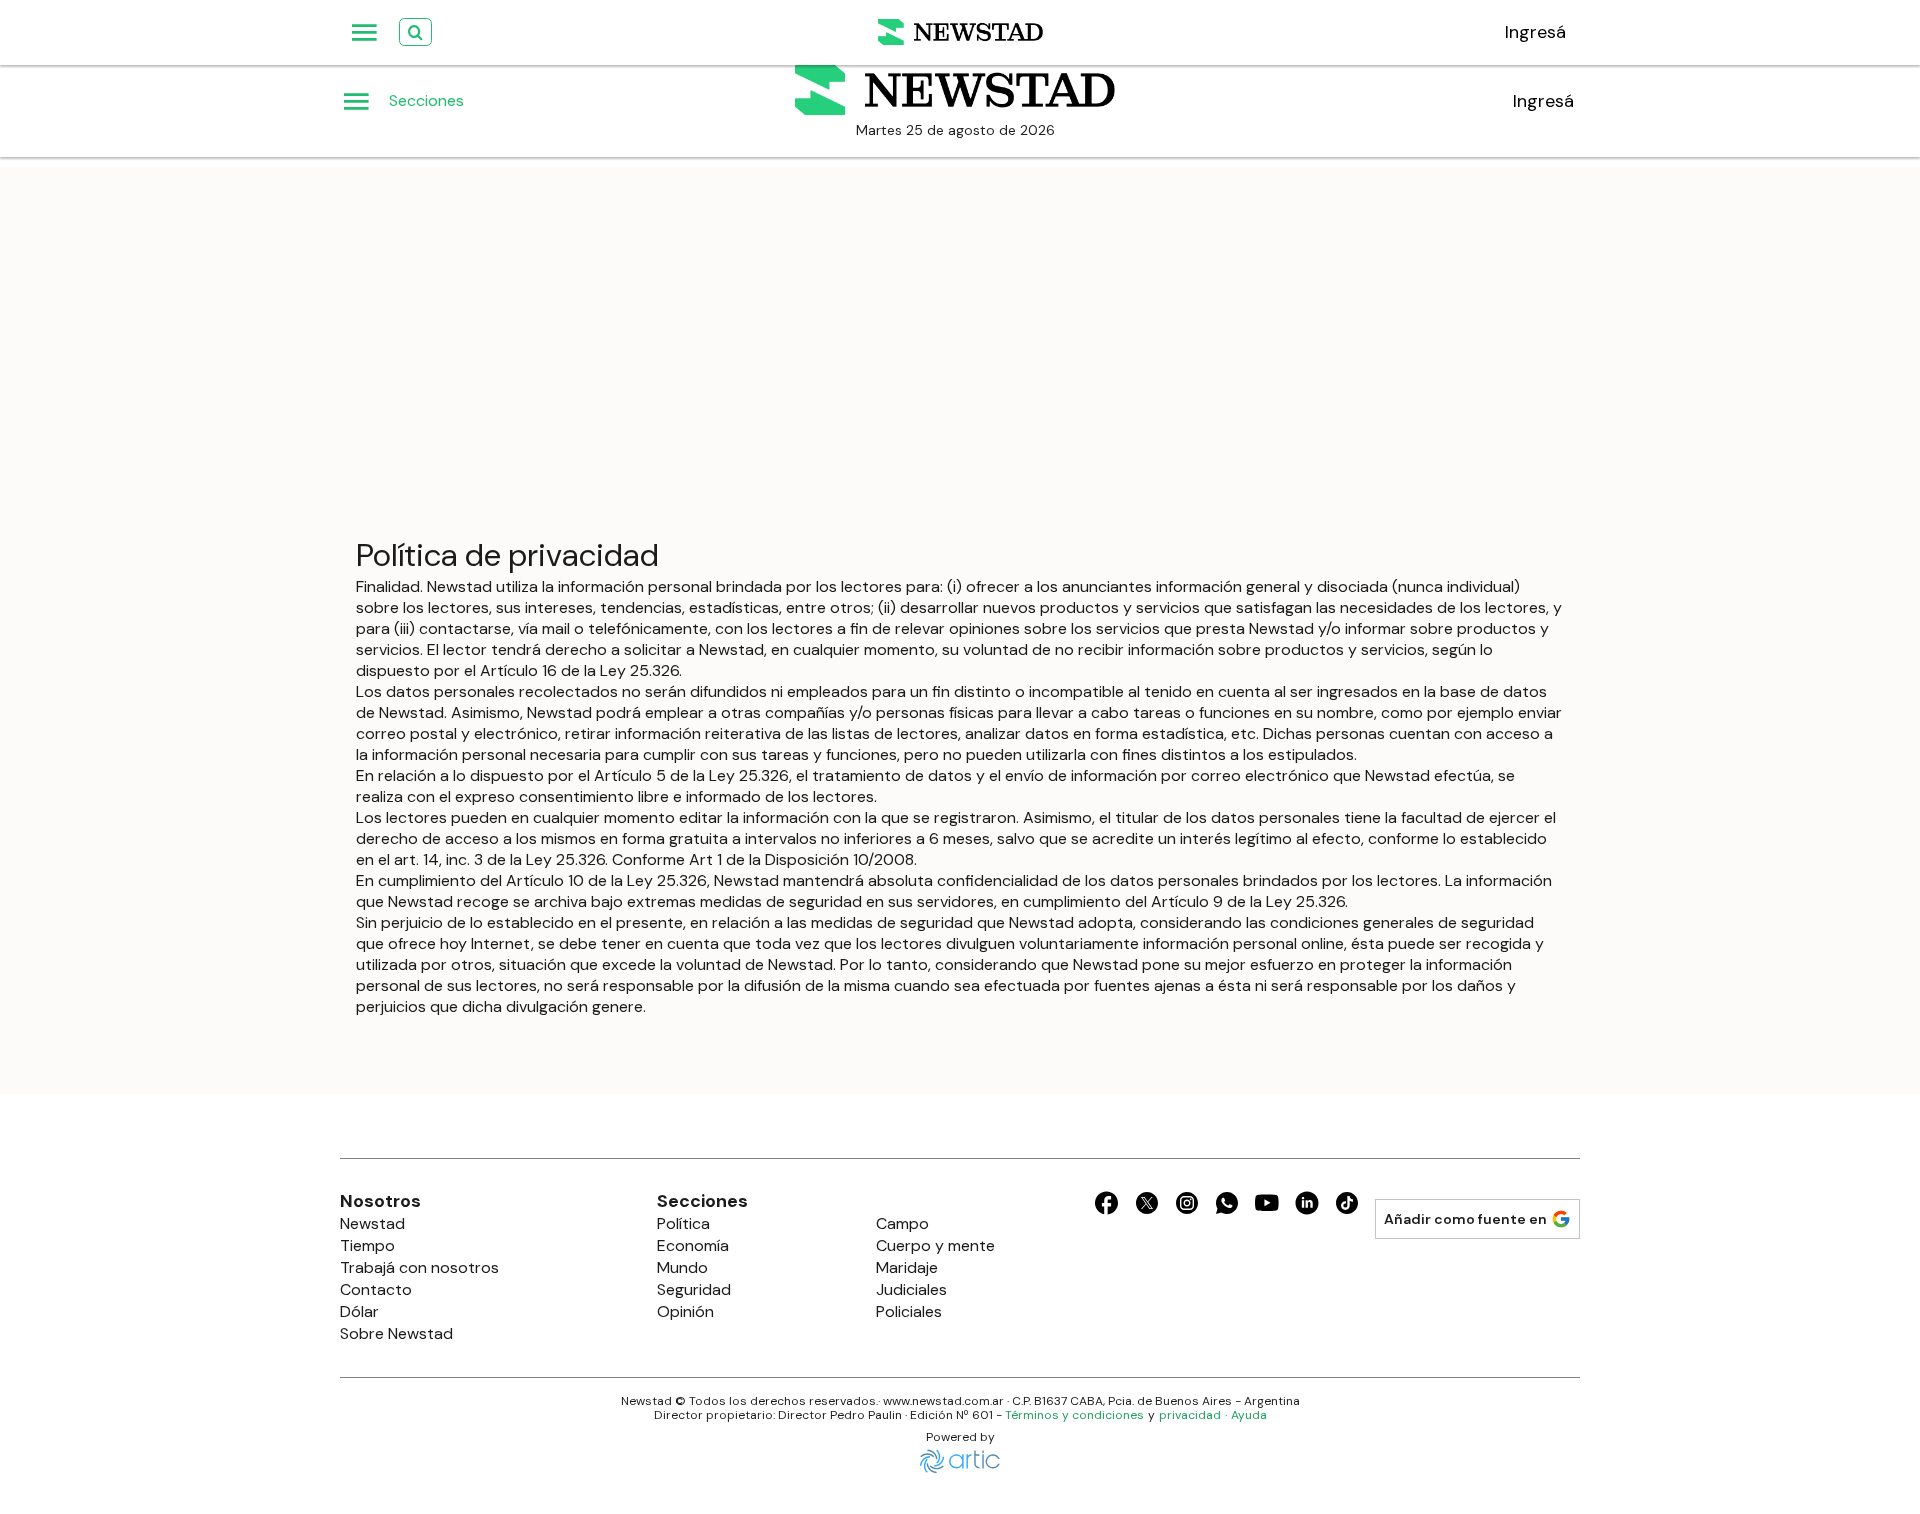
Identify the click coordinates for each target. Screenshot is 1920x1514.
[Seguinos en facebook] (1107, 1206)
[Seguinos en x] (1147, 1206)
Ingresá (1543, 101)
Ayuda (1249, 1415)
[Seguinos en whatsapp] (1227, 1206)
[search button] (415, 32)
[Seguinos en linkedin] (1307, 1206)
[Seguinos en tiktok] (1347, 1206)
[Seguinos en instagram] (1187, 1206)
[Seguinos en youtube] (1267, 1206)
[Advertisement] (960, 307)
